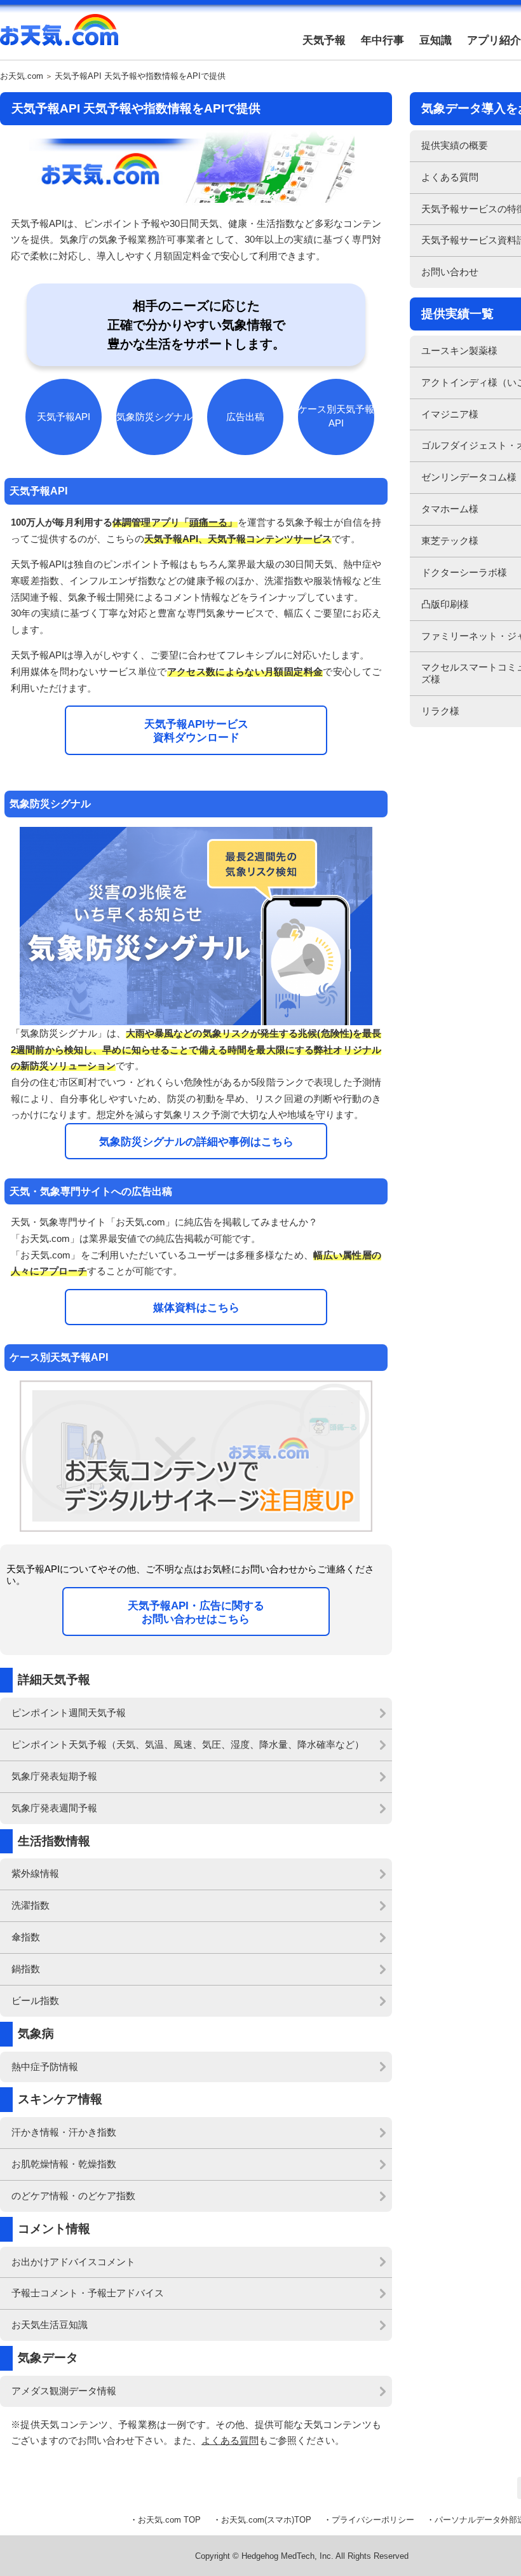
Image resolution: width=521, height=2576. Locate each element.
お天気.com (59, 37)
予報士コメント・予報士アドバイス (88, 2293)
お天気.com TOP (169, 2520)
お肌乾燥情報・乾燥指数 (64, 2164)
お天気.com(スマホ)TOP (266, 2520)
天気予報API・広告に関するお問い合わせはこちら (196, 1612)
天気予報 (324, 40)
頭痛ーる (208, 522)
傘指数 (26, 1937)
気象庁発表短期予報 (54, 1776)
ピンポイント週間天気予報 (69, 1713)
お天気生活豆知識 (50, 2325)
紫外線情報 (35, 1873)
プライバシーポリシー (373, 2520)
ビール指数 (35, 2000)
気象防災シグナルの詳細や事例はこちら (196, 1141)
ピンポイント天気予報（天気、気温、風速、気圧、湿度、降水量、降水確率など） (188, 1744)
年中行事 (382, 40)
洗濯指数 (30, 1905)
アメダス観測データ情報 (64, 2391)
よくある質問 (230, 2440)
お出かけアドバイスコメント (73, 2262)
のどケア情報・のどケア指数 (73, 2196)
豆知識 (436, 40)
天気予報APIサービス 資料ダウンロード (196, 731)
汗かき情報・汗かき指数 (64, 2132)
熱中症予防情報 (45, 2067)
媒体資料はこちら (196, 1307)
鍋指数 (26, 1969)
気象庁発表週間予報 (54, 1808)
